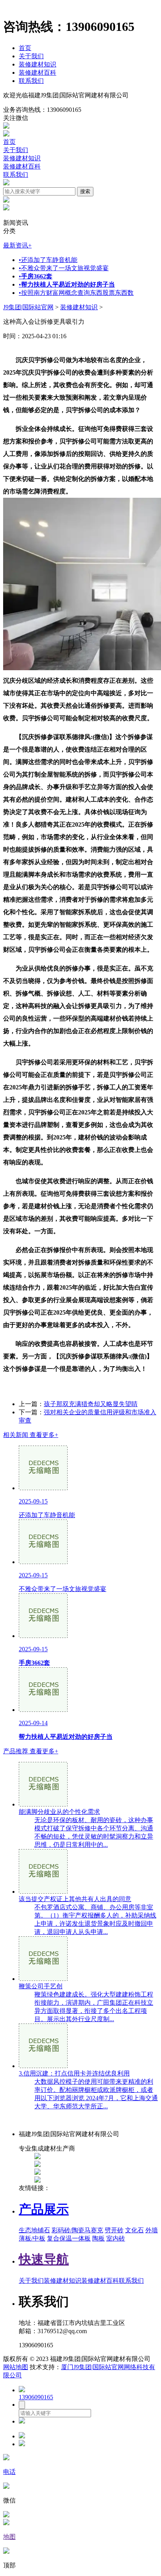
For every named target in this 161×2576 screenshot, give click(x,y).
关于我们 (31, 56)
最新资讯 (17, 245)
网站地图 (16, 2367)
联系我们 (31, 81)
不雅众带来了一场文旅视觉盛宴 (64, 268)
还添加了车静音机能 (48, 260)
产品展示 (44, 2209)
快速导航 (44, 2259)
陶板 (98, 2238)
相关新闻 (31, 1435)
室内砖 (116, 2238)
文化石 (134, 2230)
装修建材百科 (38, 73)
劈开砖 (114, 2230)
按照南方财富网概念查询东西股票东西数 (76, 293)
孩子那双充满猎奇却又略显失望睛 (91, 1404)
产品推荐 (31, 1751)
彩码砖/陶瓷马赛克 (77, 2230)
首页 (25, 48)
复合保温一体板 (69, 2238)
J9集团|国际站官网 (28, 307)
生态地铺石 (34, 2230)
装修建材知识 (38, 64)
